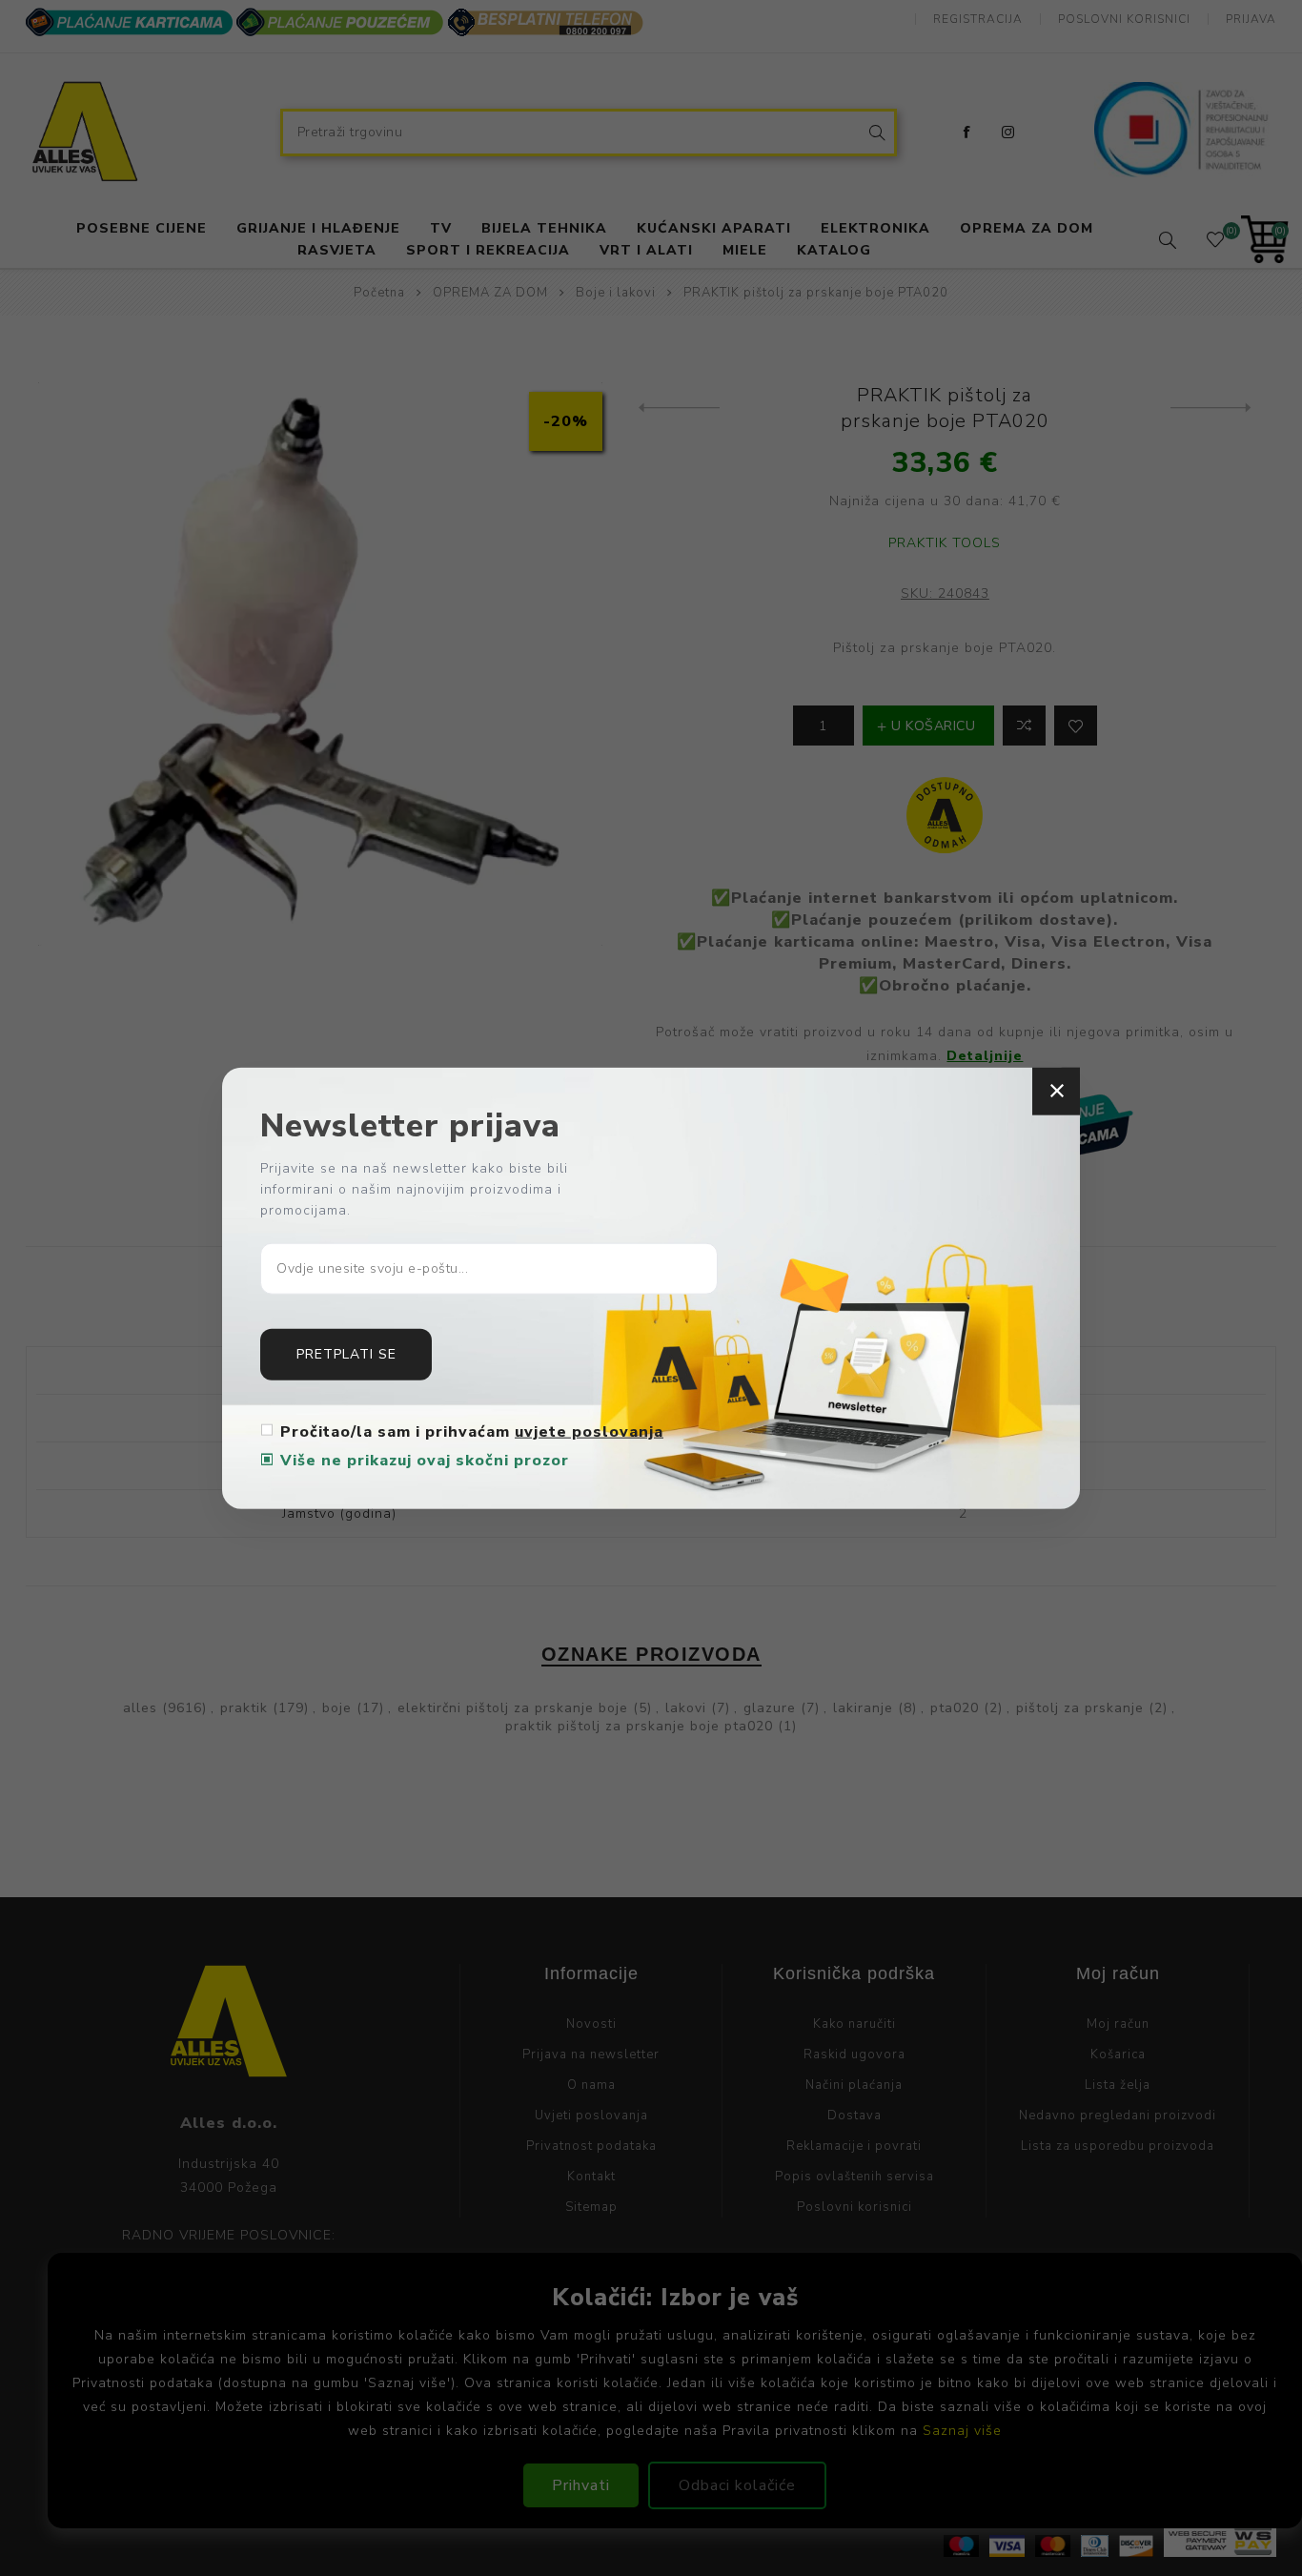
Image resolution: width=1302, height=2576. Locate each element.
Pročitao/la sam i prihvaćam (472, 1431)
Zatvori (1056, 1092)
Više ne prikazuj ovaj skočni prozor (425, 1460)
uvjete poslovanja (589, 1431)
